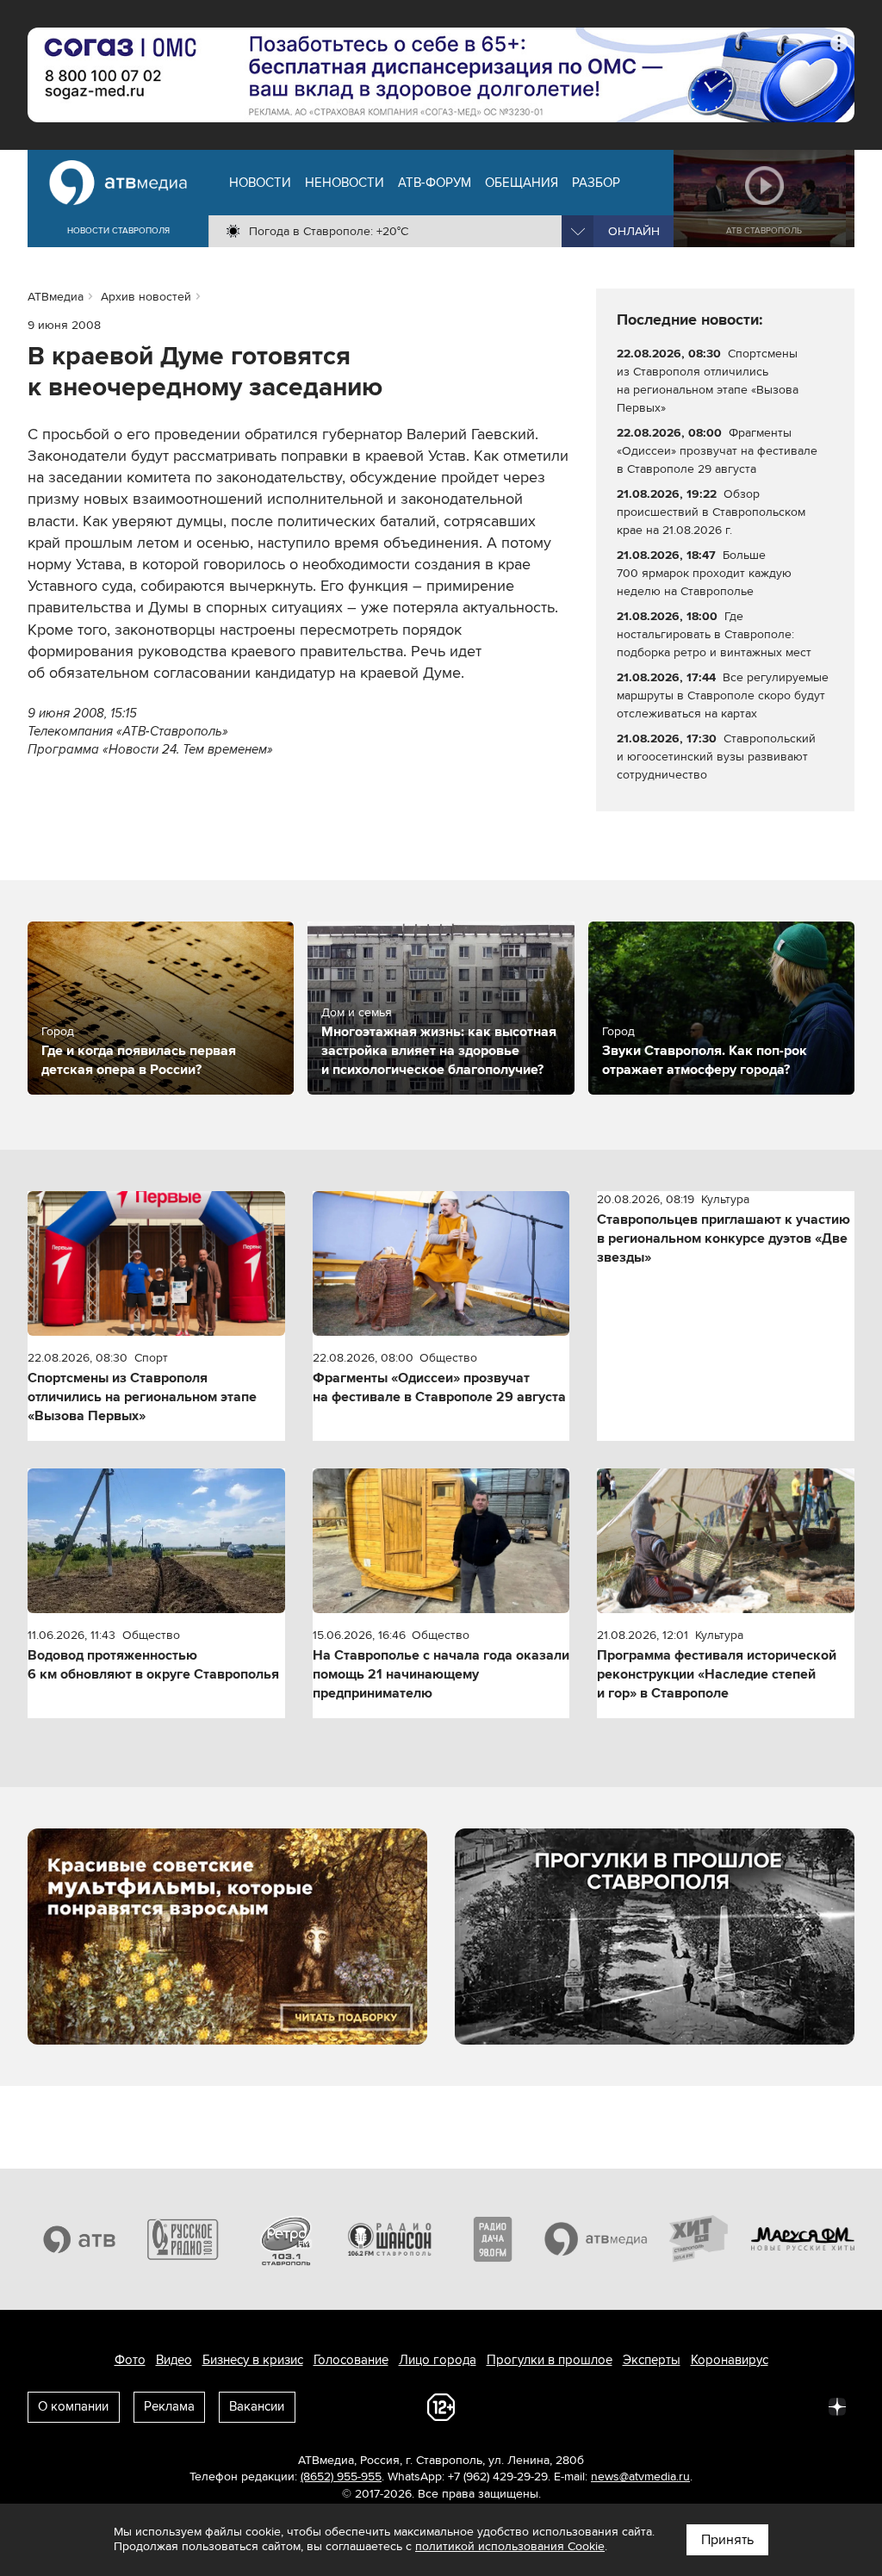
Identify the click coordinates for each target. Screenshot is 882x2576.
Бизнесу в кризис (253, 2360)
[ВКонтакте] (610, 2405)
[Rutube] (799, 2405)
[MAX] (724, 2405)
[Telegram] (648, 2405)
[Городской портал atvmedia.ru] (596, 2239)
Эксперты (652, 2360)
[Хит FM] (699, 2239)
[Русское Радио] (183, 2239)
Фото (130, 2360)
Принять (727, 2540)
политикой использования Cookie (510, 2546)
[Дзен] (837, 2405)
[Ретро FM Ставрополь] (286, 2239)
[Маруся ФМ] (803, 2239)
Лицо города (438, 2360)
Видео (174, 2360)
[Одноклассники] (686, 2405)
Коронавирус (730, 2360)
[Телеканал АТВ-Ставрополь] (79, 2239)
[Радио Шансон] (389, 2239)
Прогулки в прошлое (550, 2360)
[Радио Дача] (493, 2239)
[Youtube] (761, 2405)
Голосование (351, 2360)
